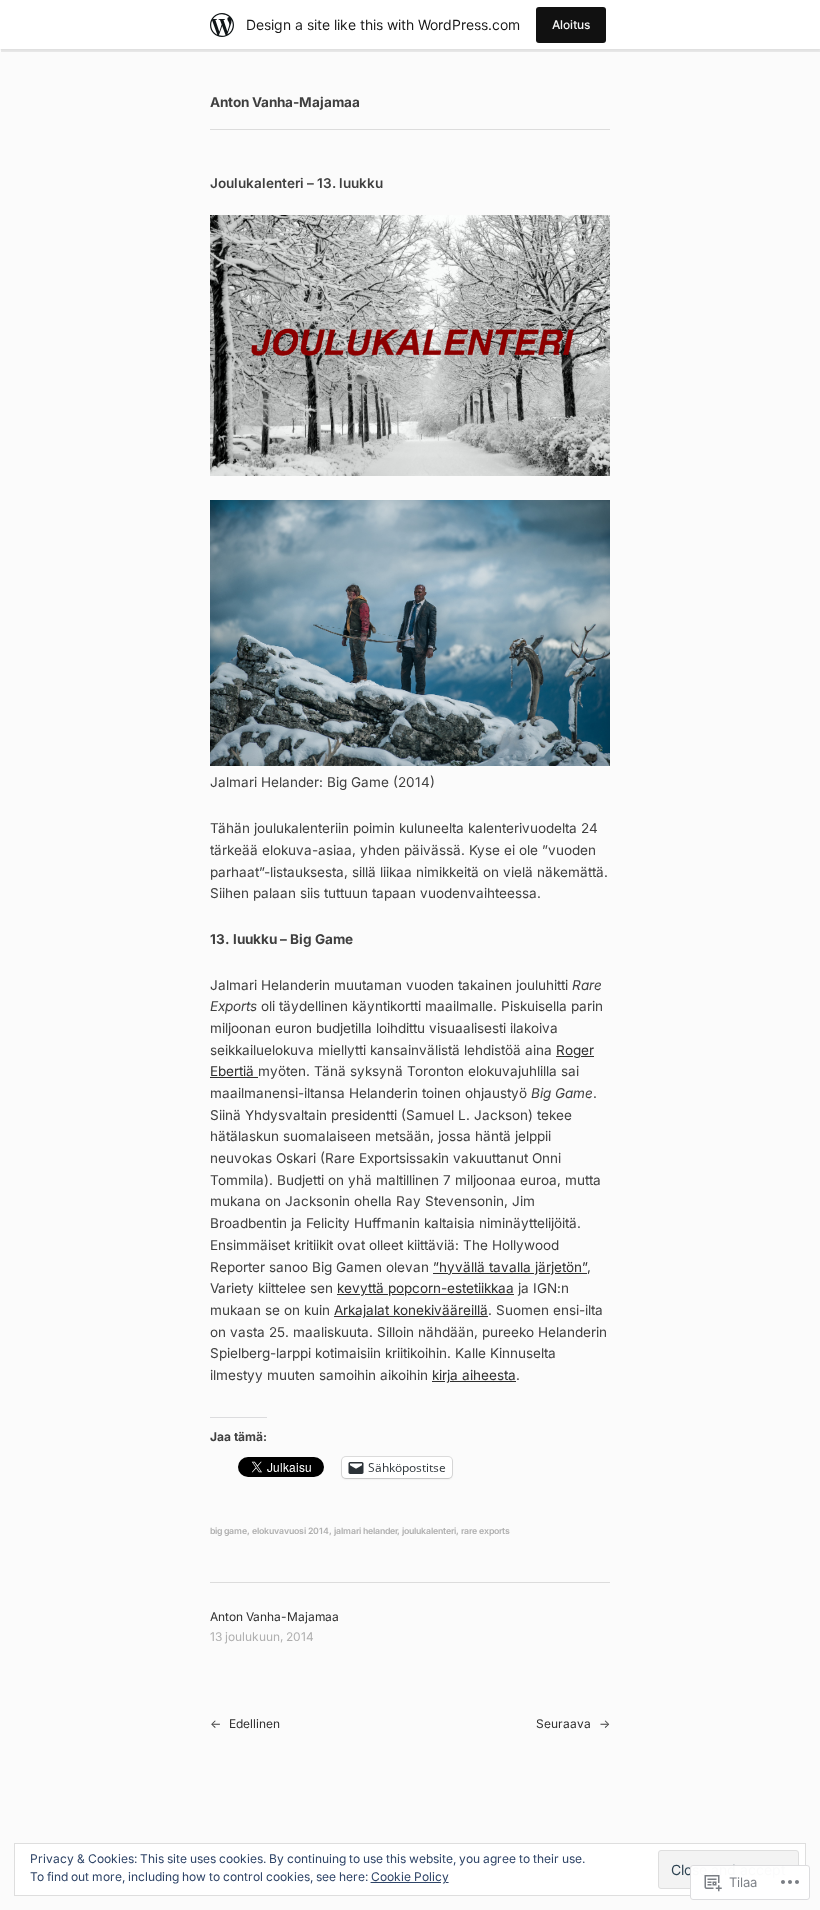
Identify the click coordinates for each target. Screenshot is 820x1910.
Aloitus (571, 24)
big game (228, 1531)
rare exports (485, 1531)
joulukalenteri (429, 1531)
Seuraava (563, 1723)
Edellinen (254, 1723)
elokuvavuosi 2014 (290, 1531)
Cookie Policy (410, 1876)
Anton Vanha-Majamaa (285, 102)
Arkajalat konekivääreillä (411, 1310)
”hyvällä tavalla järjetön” (510, 1267)
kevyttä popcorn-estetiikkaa (425, 1288)
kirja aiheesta (474, 1375)
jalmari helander (365, 1531)
